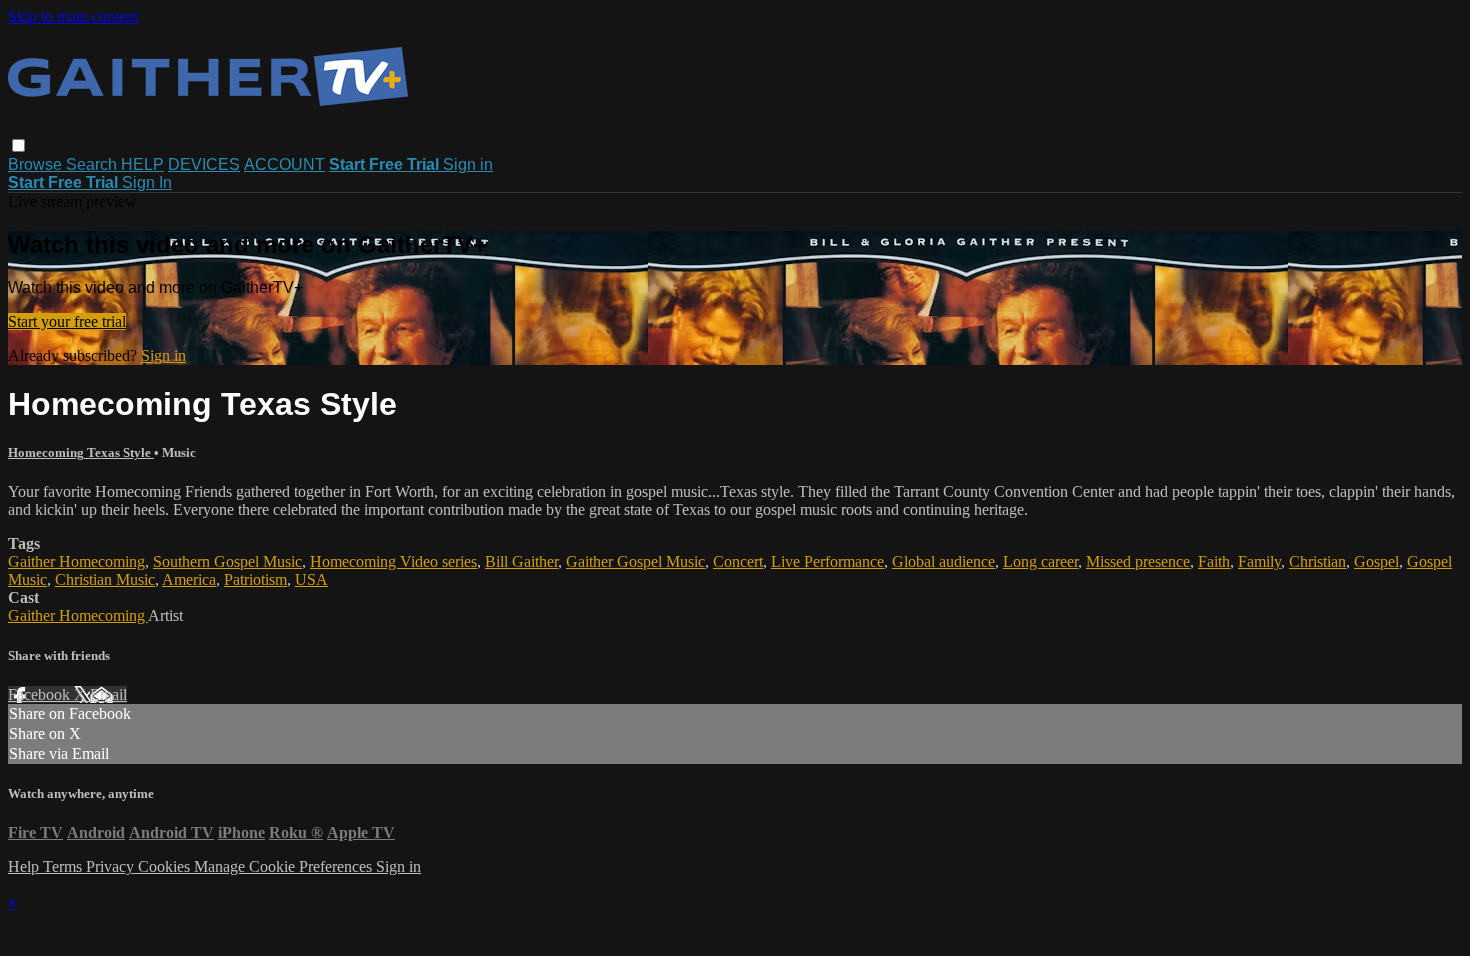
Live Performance (827, 561)
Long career (1040, 561)
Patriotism (255, 579)
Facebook (41, 694)
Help (25, 866)
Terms (64, 866)
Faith (1214, 561)
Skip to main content (73, 16)
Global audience (943, 561)
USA (311, 579)
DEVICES (204, 164)
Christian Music (105, 579)
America (189, 579)
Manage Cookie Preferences (285, 866)
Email (108, 694)
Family (1259, 561)
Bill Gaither (521, 561)
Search (93, 164)
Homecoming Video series (393, 561)
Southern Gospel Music (227, 561)
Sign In (147, 182)
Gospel (1376, 561)
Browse (37, 164)
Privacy (112, 866)
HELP (142, 164)
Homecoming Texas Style (81, 452)
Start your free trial (67, 321)
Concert (738, 561)
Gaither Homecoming (76, 561)
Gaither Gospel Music (635, 561)
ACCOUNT (284, 164)
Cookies (166, 866)
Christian (1317, 561)
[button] (18, 145)
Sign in (468, 164)
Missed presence (1138, 561)
